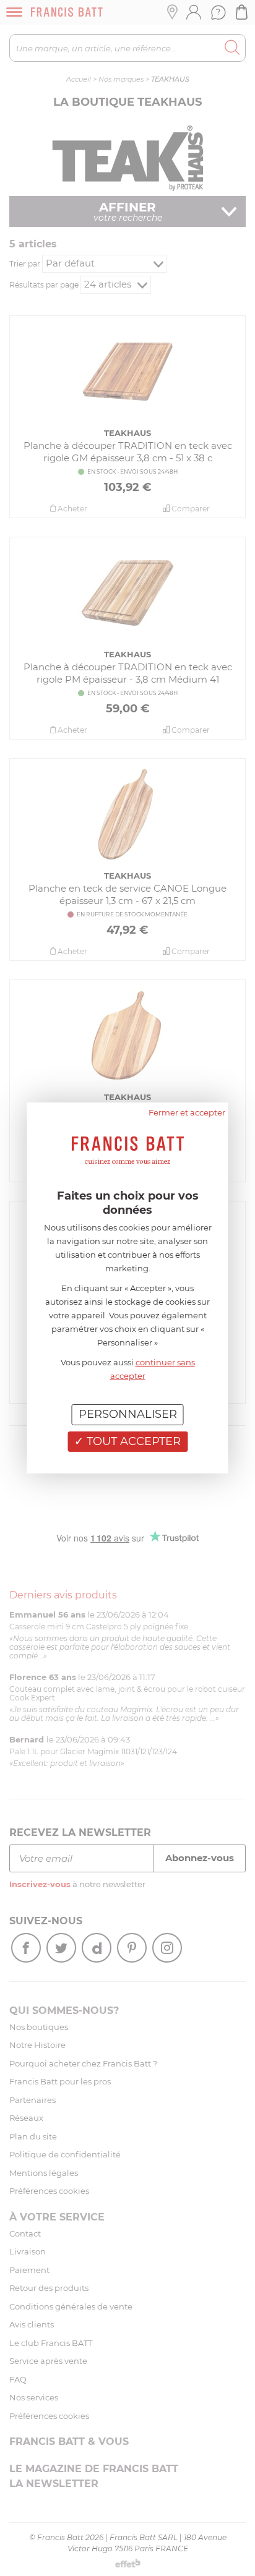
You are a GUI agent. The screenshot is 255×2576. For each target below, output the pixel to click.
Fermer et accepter (187, 1112)
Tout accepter (132, 1441)
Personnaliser (128, 1414)
